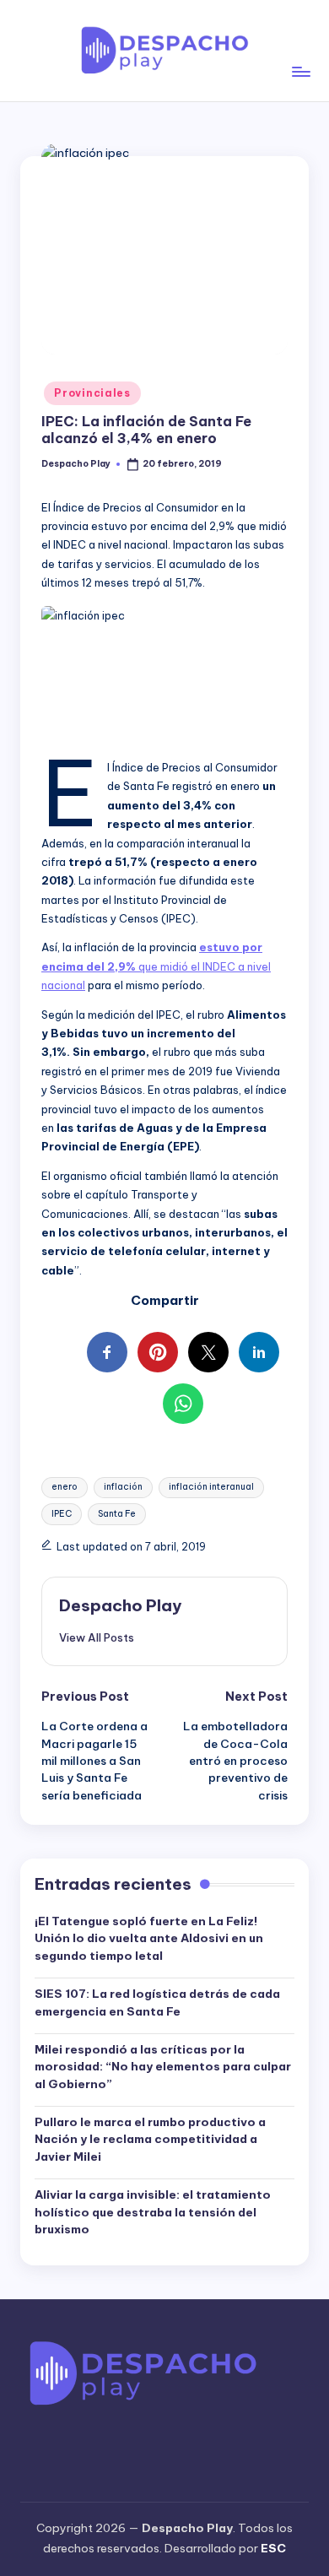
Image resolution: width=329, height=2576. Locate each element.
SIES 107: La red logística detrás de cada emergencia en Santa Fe (157, 2002)
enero (65, 1487)
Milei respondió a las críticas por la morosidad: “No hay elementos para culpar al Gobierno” (163, 2067)
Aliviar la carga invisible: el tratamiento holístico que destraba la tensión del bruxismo (153, 2212)
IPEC (62, 1514)
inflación (123, 1487)
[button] (97, 1637)
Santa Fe (117, 1514)
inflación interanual (211, 1487)
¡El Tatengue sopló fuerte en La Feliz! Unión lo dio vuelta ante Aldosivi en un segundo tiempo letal (149, 1938)
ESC (273, 2548)
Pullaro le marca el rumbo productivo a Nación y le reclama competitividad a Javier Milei (150, 2139)
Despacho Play (120, 1605)
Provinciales (92, 393)
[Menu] (300, 50)
